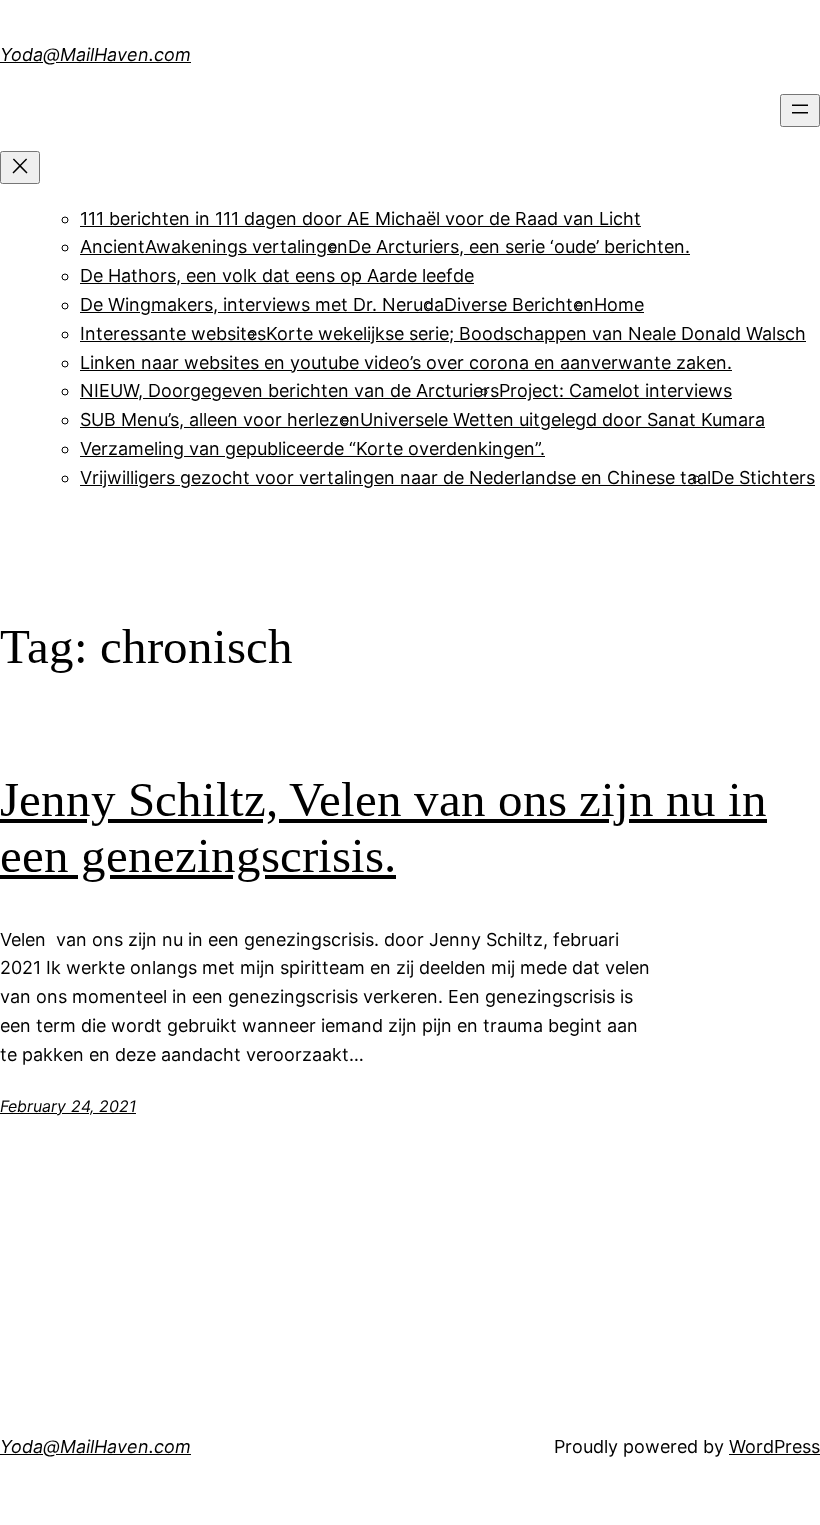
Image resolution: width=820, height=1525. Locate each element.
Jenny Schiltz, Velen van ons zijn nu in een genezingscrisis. (383, 828)
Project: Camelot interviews (615, 390)
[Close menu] (20, 167)
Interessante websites (173, 333)
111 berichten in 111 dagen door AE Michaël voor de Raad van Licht (360, 218)
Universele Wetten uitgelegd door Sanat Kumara (562, 419)
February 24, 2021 (68, 1106)
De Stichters (763, 477)
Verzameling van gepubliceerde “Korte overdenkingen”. (312, 448)
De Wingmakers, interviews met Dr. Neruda (262, 304)
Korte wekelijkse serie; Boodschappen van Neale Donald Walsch (536, 333)
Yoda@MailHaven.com (95, 54)
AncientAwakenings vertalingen (214, 246)
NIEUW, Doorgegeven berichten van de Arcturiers (289, 390)
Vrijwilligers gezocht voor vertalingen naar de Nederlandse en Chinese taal (395, 477)
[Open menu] (800, 110)
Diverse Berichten (519, 304)
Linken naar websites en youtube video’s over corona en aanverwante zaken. (406, 362)
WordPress (774, 1446)
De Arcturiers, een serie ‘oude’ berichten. (519, 246)
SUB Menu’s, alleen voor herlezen (220, 419)
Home (619, 304)
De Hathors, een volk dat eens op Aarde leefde (277, 275)
